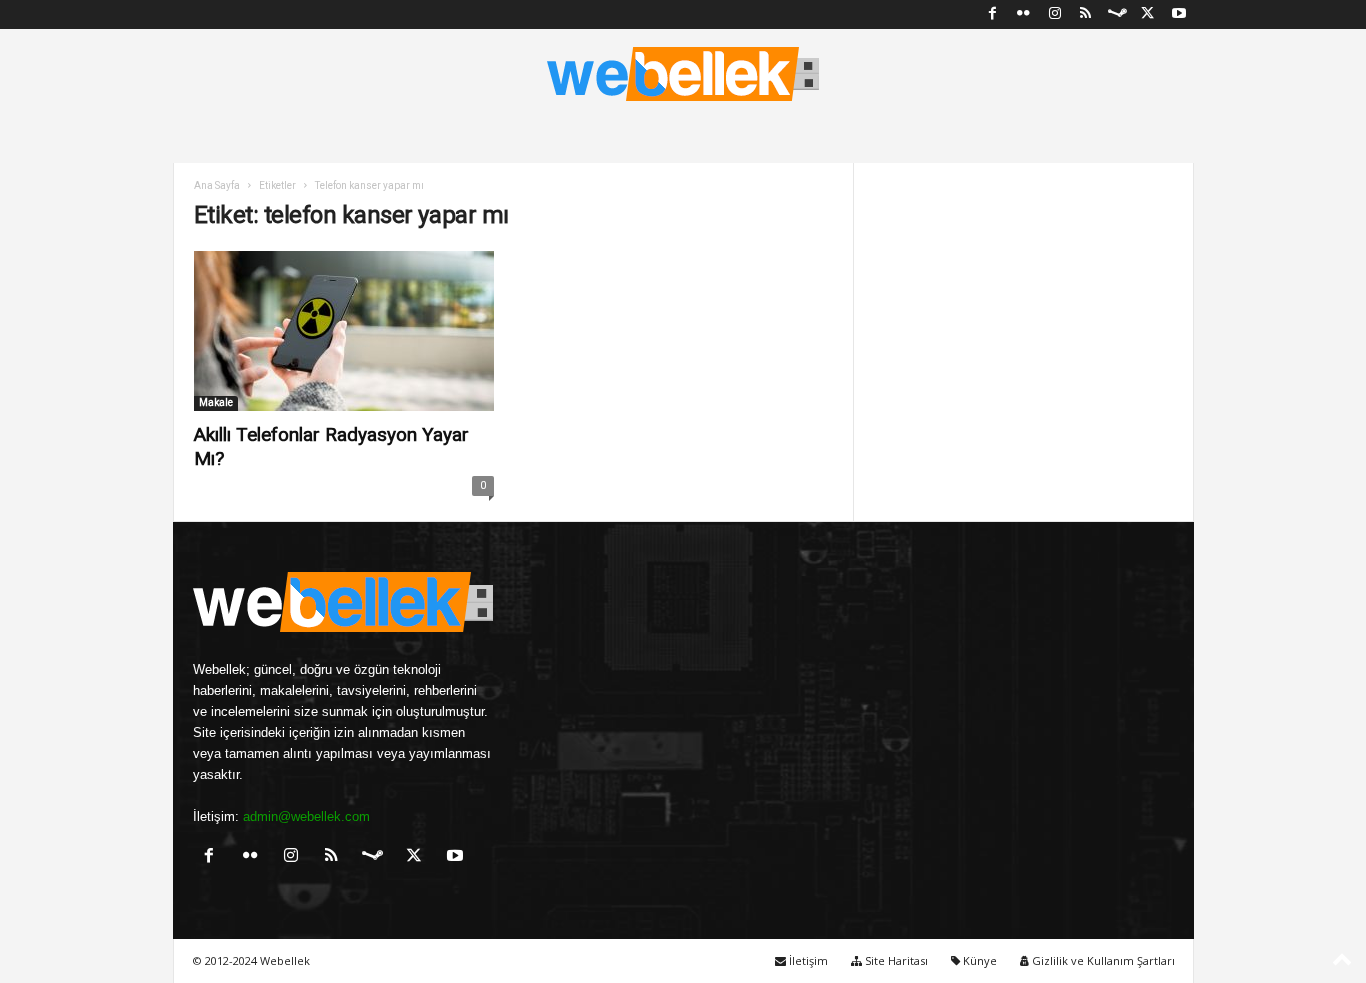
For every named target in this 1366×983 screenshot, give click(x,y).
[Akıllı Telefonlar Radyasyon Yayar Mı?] (344, 331)
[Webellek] (683, 74)
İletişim (807, 960)
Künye (978, 960)
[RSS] (1086, 14)
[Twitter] (1148, 14)
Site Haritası (895, 960)
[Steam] (1117, 14)
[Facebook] (993, 14)
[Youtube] (1179, 14)
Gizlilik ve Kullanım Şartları (1102, 960)
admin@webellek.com (306, 816)
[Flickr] (1024, 14)
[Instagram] (1055, 14)
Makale (216, 402)
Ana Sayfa (217, 185)
